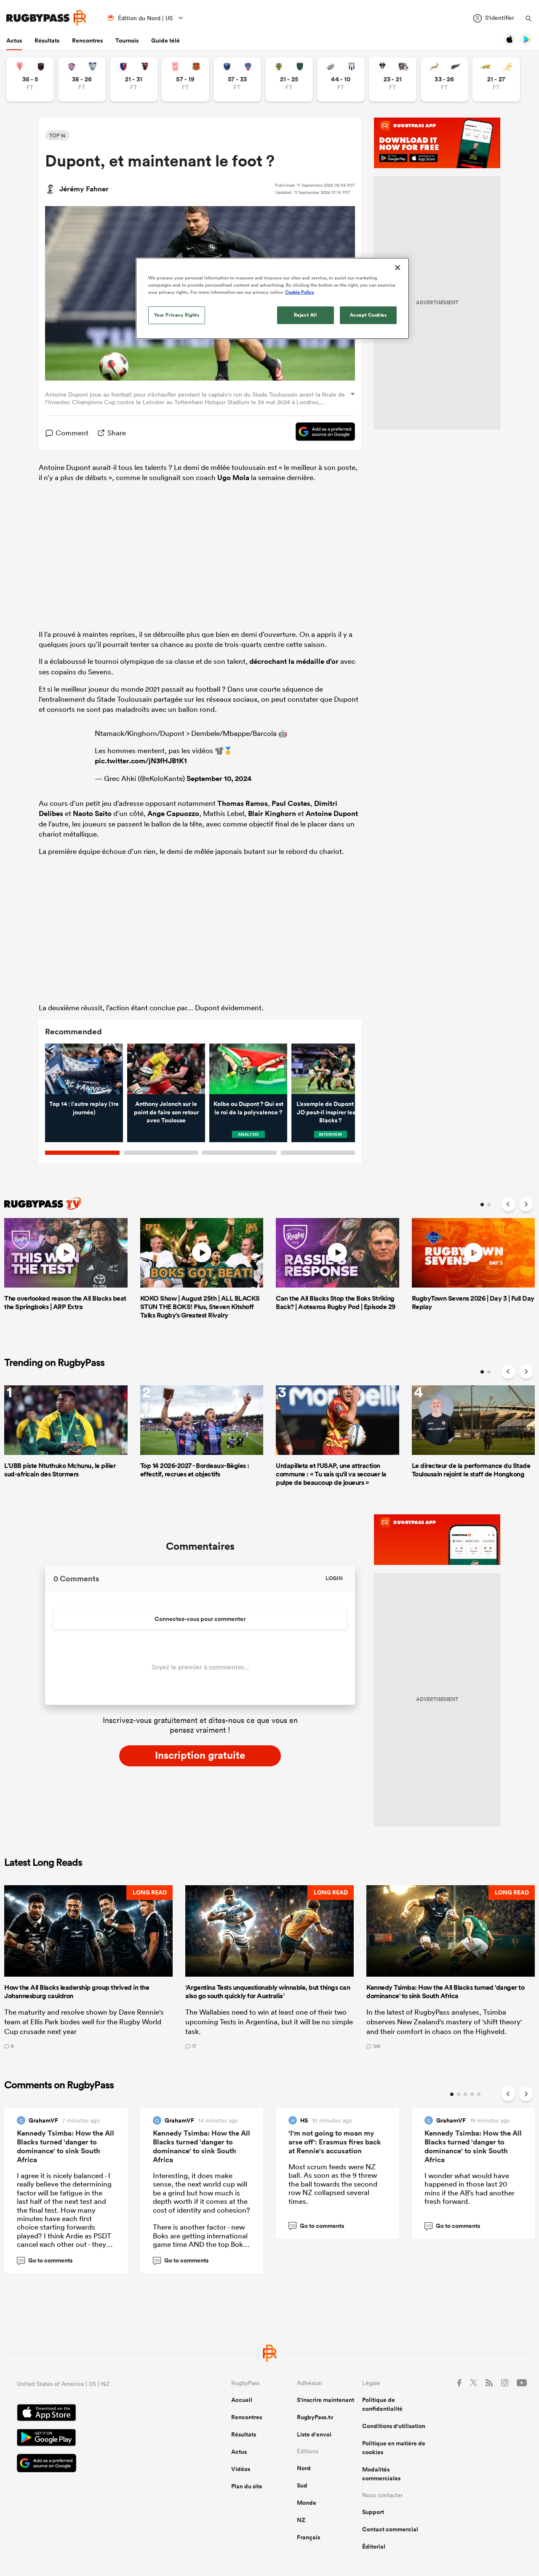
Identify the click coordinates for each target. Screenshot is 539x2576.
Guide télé (165, 40)
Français (308, 2537)
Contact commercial (390, 2529)
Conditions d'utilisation (394, 2426)
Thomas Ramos (243, 803)
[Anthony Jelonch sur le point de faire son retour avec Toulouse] (166, 1069)
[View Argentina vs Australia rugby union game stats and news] (496, 79)
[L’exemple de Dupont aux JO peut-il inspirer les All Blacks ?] (330, 1069)
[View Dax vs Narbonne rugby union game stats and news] (185, 79)
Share (117, 433)
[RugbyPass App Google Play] (95, 2439)
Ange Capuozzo (173, 813)
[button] (88, 1967)
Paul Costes (291, 803)
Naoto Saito (92, 813)
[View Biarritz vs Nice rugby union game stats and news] (30, 79)
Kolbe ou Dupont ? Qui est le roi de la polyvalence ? (248, 1108)
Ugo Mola (233, 478)
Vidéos (241, 2469)
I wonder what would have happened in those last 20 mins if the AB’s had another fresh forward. (470, 2188)
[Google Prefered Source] (321, 433)
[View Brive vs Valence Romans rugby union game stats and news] (393, 79)
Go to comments (45, 2260)
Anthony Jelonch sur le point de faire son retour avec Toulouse (166, 1112)
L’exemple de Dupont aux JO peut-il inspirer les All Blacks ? (331, 1112)
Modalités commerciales (381, 2474)
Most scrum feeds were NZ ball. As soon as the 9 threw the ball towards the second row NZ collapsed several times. (333, 2184)
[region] (272, 298)
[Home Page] (46, 18)
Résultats (47, 40)
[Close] (398, 268)
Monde (307, 2503)
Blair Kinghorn (272, 813)
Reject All (306, 315)
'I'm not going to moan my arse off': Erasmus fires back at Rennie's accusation (335, 2142)
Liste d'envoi (314, 2434)
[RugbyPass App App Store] (95, 2414)
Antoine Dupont (332, 813)
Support (373, 2512)
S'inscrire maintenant (326, 2400)
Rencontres (87, 40)
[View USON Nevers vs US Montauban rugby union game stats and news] (289, 79)
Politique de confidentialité (382, 2404)
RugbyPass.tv (315, 2417)
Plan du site (247, 2486)
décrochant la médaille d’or (294, 661)
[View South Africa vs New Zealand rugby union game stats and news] (444, 79)
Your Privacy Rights (177, 315)
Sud (302, 2485)
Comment (72, 433)
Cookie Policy (300, 292)
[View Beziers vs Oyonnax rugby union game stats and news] (134, 79)
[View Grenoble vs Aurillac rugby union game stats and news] (237, 79)
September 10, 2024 (219, 778)
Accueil (242, 2400)
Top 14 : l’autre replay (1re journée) (84, 1108)
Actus (14, 40)
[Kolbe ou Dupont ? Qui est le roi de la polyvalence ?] (248, 1069)
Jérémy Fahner (84, 189)
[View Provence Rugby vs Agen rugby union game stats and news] (341, 79)
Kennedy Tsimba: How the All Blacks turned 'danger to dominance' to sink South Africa (65, 2146)
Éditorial (374, 2546)
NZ (301, 2520)
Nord (304, 2468)
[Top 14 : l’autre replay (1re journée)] (84, 1069)
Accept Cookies (368, 315)
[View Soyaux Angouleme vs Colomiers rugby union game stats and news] (82, 79)
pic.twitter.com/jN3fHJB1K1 (141, 761)
